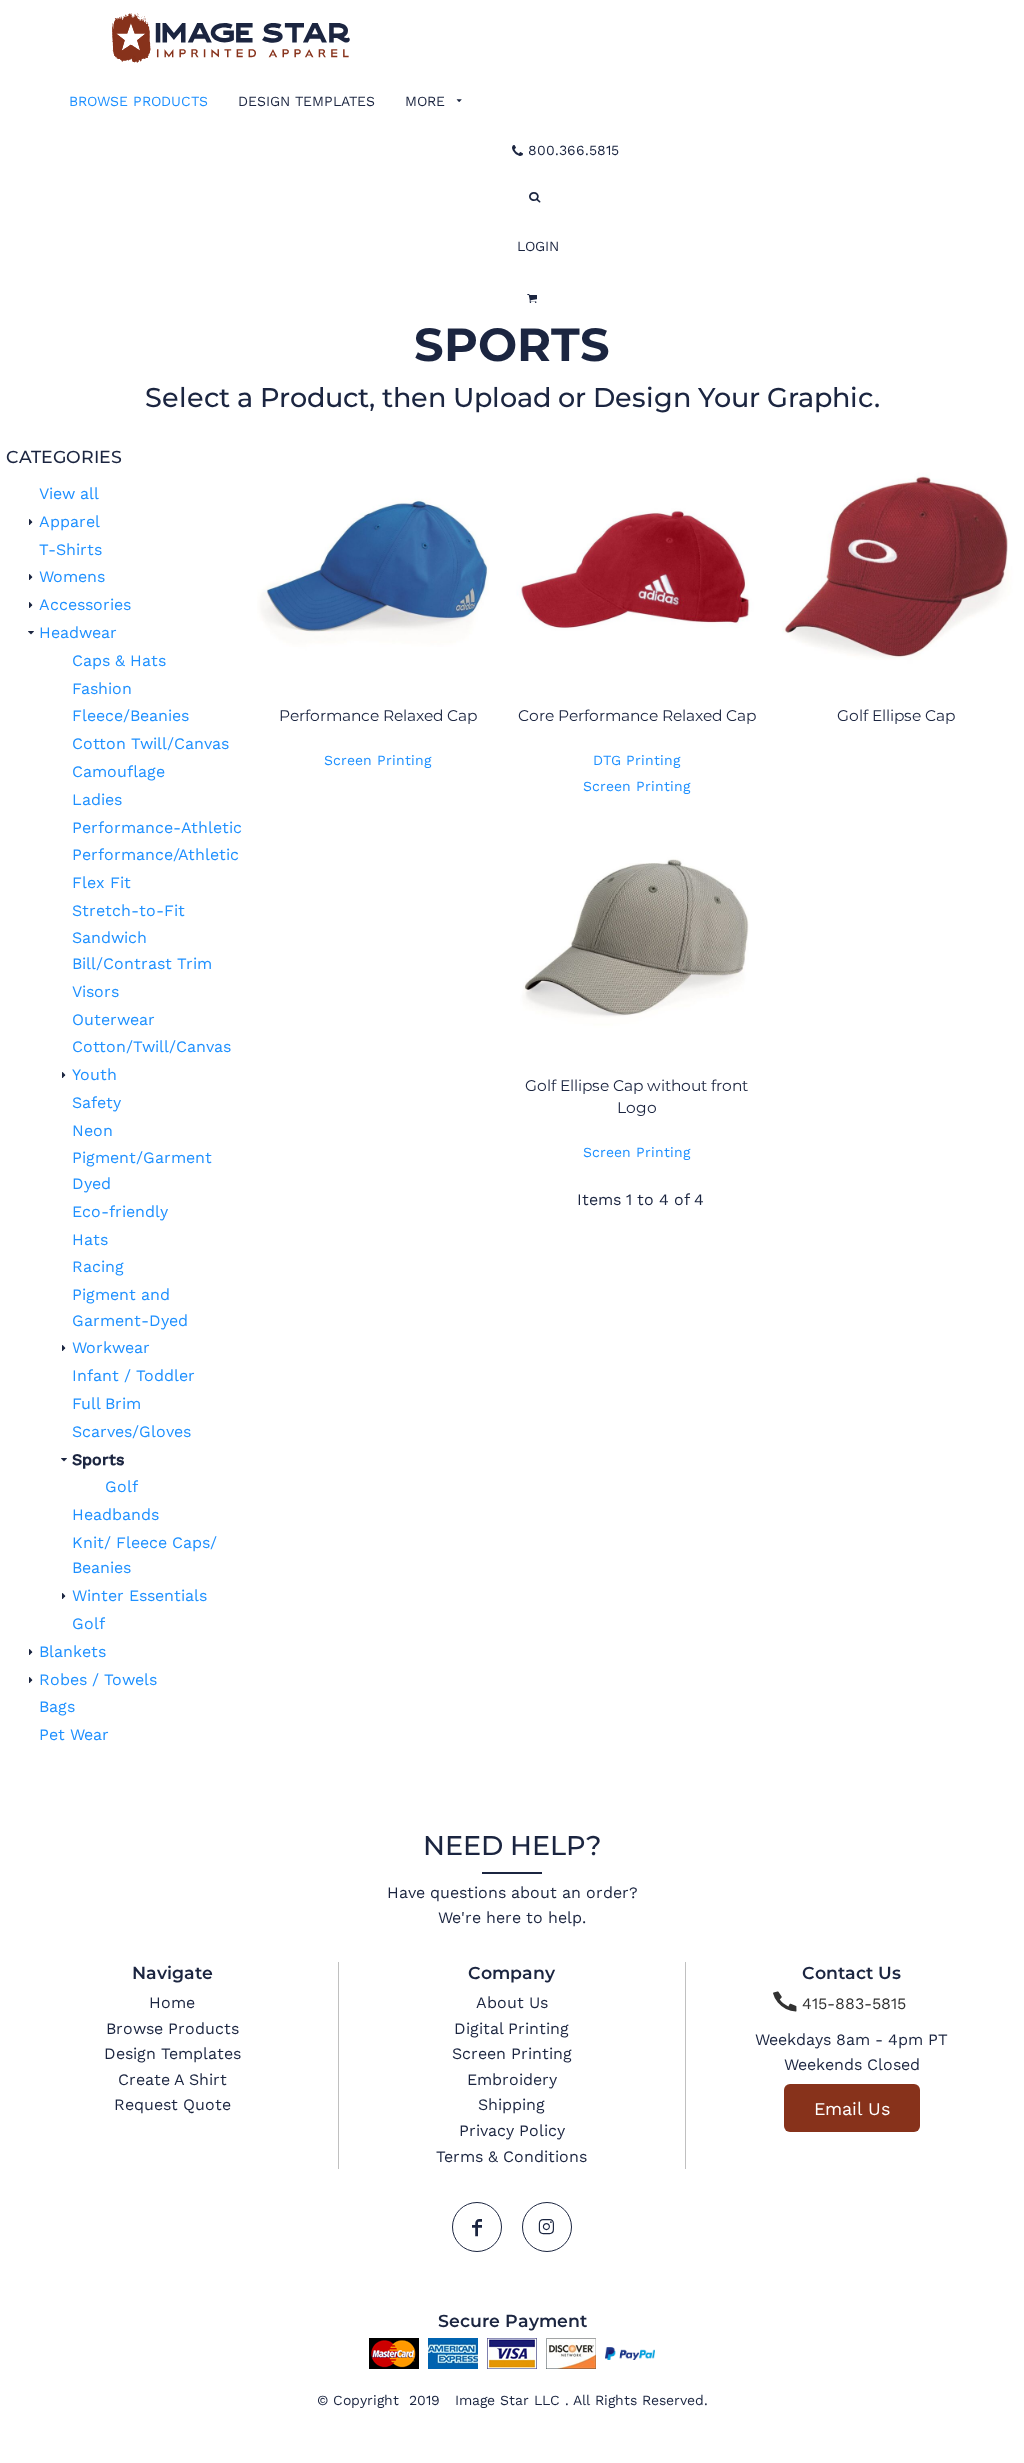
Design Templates (172, 2053)
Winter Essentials (139, 1595)
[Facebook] (477, 2227)
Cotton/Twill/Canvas (151, 1046)
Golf (121, 1486)
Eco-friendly (120, 1211)
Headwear (78, 632)
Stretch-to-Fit (128, 910)
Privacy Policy (512, 2130)
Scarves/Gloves (131, 1431)
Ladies (97, 799)
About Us (512, 2002)
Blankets (72, 1651)
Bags (57, 1706)
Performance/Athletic (155, 854)
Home (172, 2002)
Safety (96, 1102)
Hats (90, 1239)
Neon (92, 1130)
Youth (94, 1074)
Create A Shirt (172, 2079)
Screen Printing (377, 760)
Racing (98, 1266)
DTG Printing (636, 760)
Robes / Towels (98, 1679)
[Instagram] (547, 2227)
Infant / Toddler (133, 1375)
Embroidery (512, 2079)
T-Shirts (70, 549)
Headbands (115, 1514)
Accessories (85, 604)
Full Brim (106, 1403)
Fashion (102, 688)
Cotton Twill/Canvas (150, 743)
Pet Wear (74, 1734)
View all (69, 493)
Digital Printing (511, 2028)
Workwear (111, 1347)
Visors (95, 991)
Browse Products (172, 2028)
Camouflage (118, 771)
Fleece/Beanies (130, 715)
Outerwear (113, 1019)
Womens (72, 576)
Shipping (511, 2104)
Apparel (69, 521)
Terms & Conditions (511, 2156)
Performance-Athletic (157, 827)
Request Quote (172, 2104)
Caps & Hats (119, 660)
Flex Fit (101, 882)
